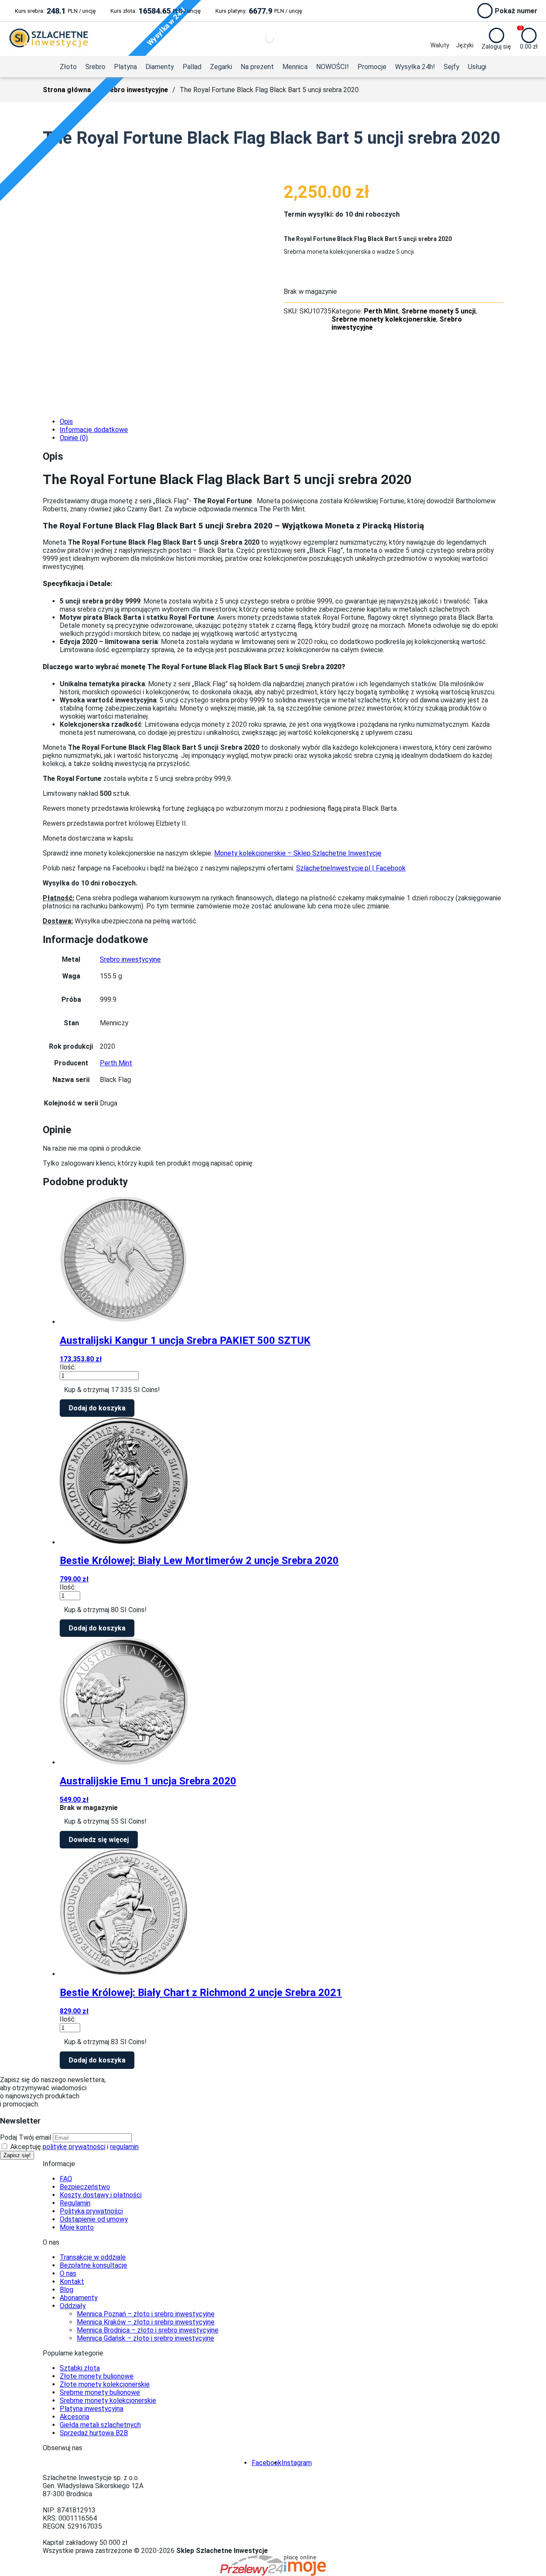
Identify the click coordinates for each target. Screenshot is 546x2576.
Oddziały (73, 2306)
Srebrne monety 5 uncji (439, 311)
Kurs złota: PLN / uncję (155, 11)
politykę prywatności (74, 2147)
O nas (68, 2273)
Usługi (477, 67)
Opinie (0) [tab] (74, 438)
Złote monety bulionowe (97, 2376)
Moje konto (77, 2227)
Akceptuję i (74, 2147)
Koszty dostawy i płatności (101, 2195)
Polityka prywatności (91, 2211)
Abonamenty (79, 2298)
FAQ (66, 2179)
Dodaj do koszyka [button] (97, 1408)
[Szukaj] (262, 39)
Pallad (192, 67)
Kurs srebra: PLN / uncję (55, 11)
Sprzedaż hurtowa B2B (94, 2433)
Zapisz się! (17, 2155)
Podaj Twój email (26, 2137)
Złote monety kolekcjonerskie (105, 2384)
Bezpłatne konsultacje (93, 2265)
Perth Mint (381, 311)
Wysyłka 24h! (415, 67)
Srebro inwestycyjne (135, 90)
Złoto (68, 67)
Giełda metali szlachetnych (100, 2425)
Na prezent (257, 67)
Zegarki (221, 67)
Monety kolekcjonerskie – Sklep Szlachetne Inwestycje (298, 853)
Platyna (125, 67)
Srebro (95, 67)
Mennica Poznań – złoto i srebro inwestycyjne (146, 2314)
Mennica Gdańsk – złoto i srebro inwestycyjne (145, 2338)
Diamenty (160, 67)
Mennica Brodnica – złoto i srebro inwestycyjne (148, 2330)
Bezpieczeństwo (85, 2187)
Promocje (372, 67)
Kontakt (72, 2282)
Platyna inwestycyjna (91, 2409)
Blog (67, 2290)
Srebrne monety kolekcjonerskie (384, 319)
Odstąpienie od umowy (94, 2219)
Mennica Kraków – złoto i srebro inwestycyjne (146, 2322)
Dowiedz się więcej (99, 1840)
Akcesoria (74, 2417)
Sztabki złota (80, 2368)
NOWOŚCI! (333, 67)
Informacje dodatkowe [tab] (94, 430)
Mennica (295, 67)
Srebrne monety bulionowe (100, 2392)
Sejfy (452, 67)
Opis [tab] (66, 422)
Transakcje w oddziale (93, 2257)
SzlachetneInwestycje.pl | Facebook (351, 868)
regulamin (124, 2147)
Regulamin (75, 2203)
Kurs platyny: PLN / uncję (259, 11)
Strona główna (67, 90)
